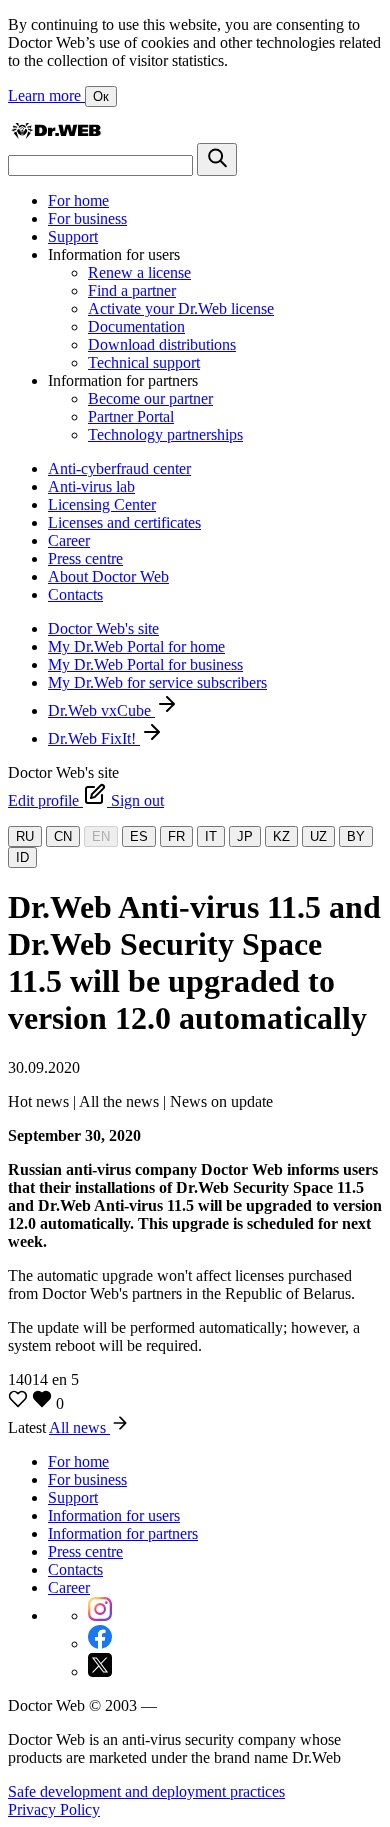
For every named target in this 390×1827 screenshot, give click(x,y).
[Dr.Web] (56, 133)
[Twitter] (100, 1671)
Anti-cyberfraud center (119, 468)
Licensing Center (102, 504)
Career (69, 540)
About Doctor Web (108, 576)
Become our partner (150, 398)
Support (73, 236)
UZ (318, 836)
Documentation (136, 326)
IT (211, 836)
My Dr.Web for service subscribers (157, 682)
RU (25, 836)
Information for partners (123, 1533)
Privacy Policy (54, 1809)
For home (78, 200)
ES (139, 836)
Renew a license (139, 272)
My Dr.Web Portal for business (145, 664)
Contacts (75, 594)
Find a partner (132, 290)
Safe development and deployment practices (146, 1791)
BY (356, 836)
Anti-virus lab (91, 486)
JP (245, 836)
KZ (281, 836)
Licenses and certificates (124, 522)
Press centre (85, 558)
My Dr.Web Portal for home (136, 646)
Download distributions (162, 344)
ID (22, 857)
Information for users (114, 1515)
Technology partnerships (165, 434)
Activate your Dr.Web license (181, 308)
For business (87, 218)
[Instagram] (100, 1615)
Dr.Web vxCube (101, 710)
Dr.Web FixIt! (94, 738)
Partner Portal (131, 416)
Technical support (144, 362)
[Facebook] (100, 1643)
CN (63, 836)
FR (176, 836)
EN (101, 836)
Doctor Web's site (103, 628)
